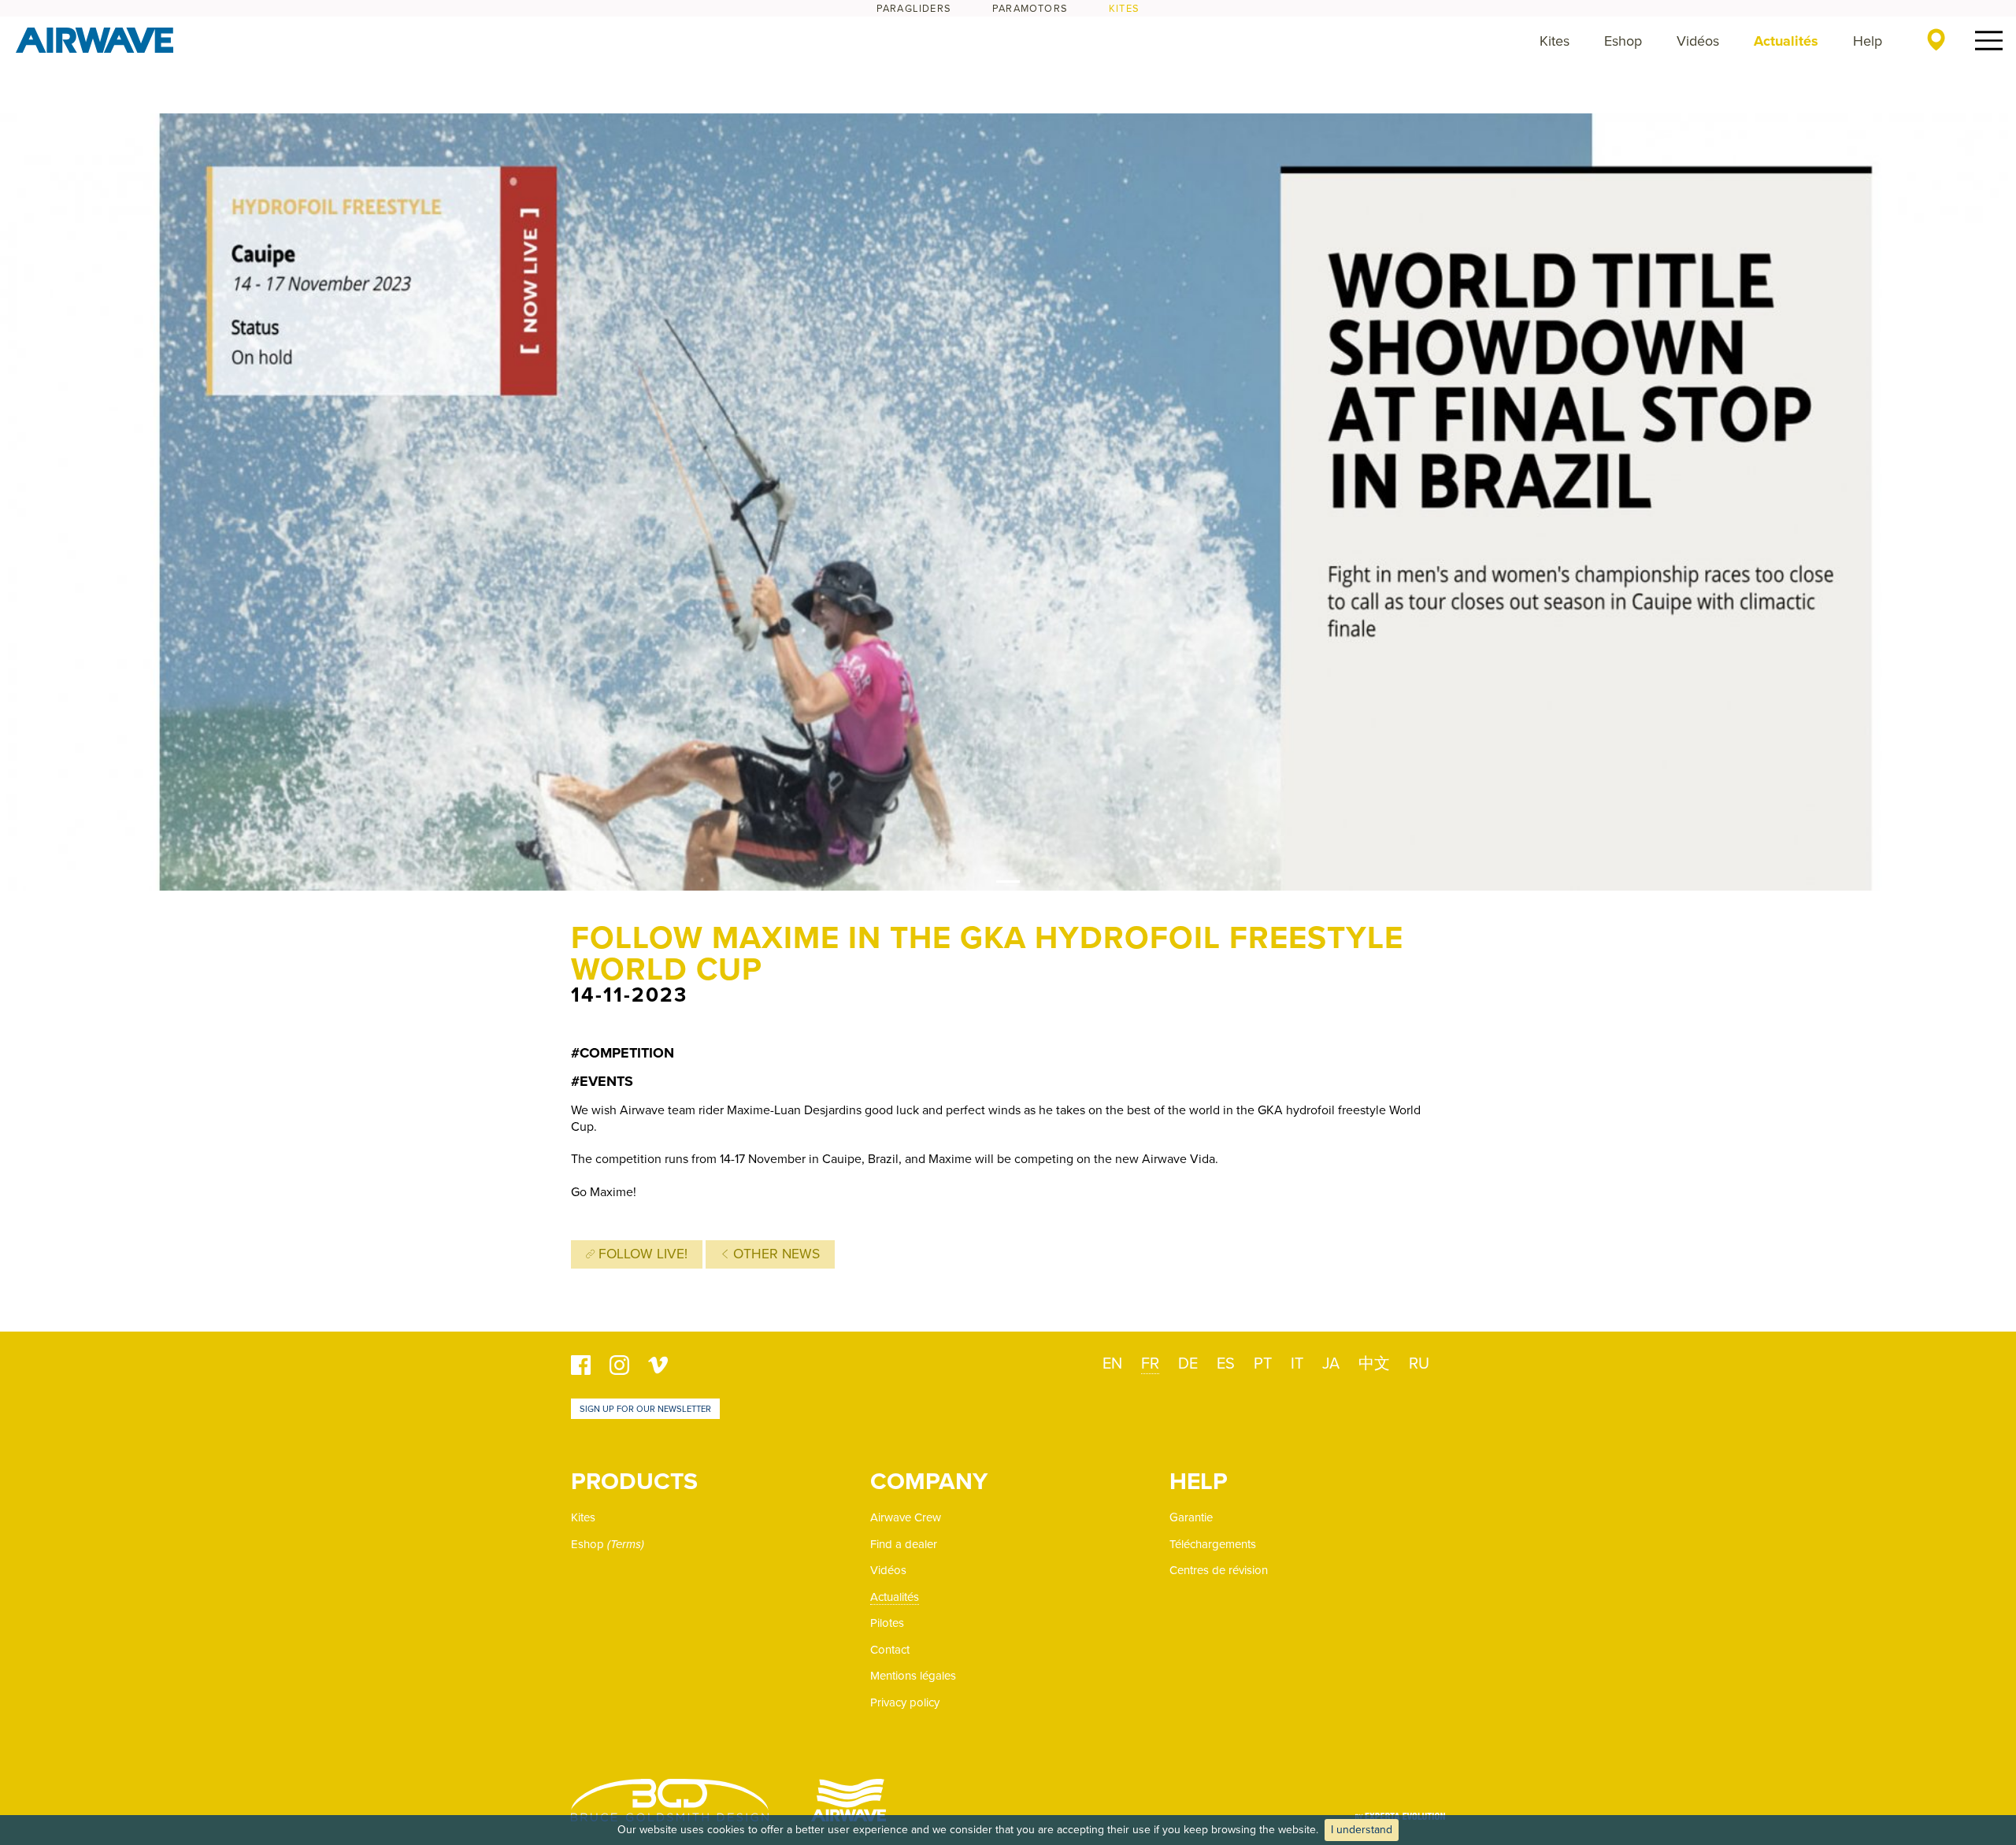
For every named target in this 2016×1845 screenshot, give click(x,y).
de (1188, 1364)
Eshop (1623, 41)
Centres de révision (1219, 1570)
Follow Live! (641, 1254)
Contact (890, 1650)
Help (1868, 41)
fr (1150, 1364)
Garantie (1191, 1517)
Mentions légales (913, 1676)
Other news (775, 1254)
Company (929, 1482)
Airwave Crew (906, 1517)
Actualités (1786, 41)
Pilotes (887, 1623)
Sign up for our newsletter (645, 1409)
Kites (1124, 9)
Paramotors (1030, 9)
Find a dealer (904, 1544)
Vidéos (1698, 41)
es (1226, 1364)
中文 (1374, 1364)
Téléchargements (1213, 1544)
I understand (1362, 1830)
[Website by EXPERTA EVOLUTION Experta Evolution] (1400, 1811)
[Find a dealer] (1936, 39)
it (1297, 1364)
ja (1331, 1364)
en (1112, 1364)
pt (1263, 1364)
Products (634, 1482)
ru (1419, 1364)
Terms (626, 1544)
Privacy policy (905, 1702)
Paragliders (914, 9)
